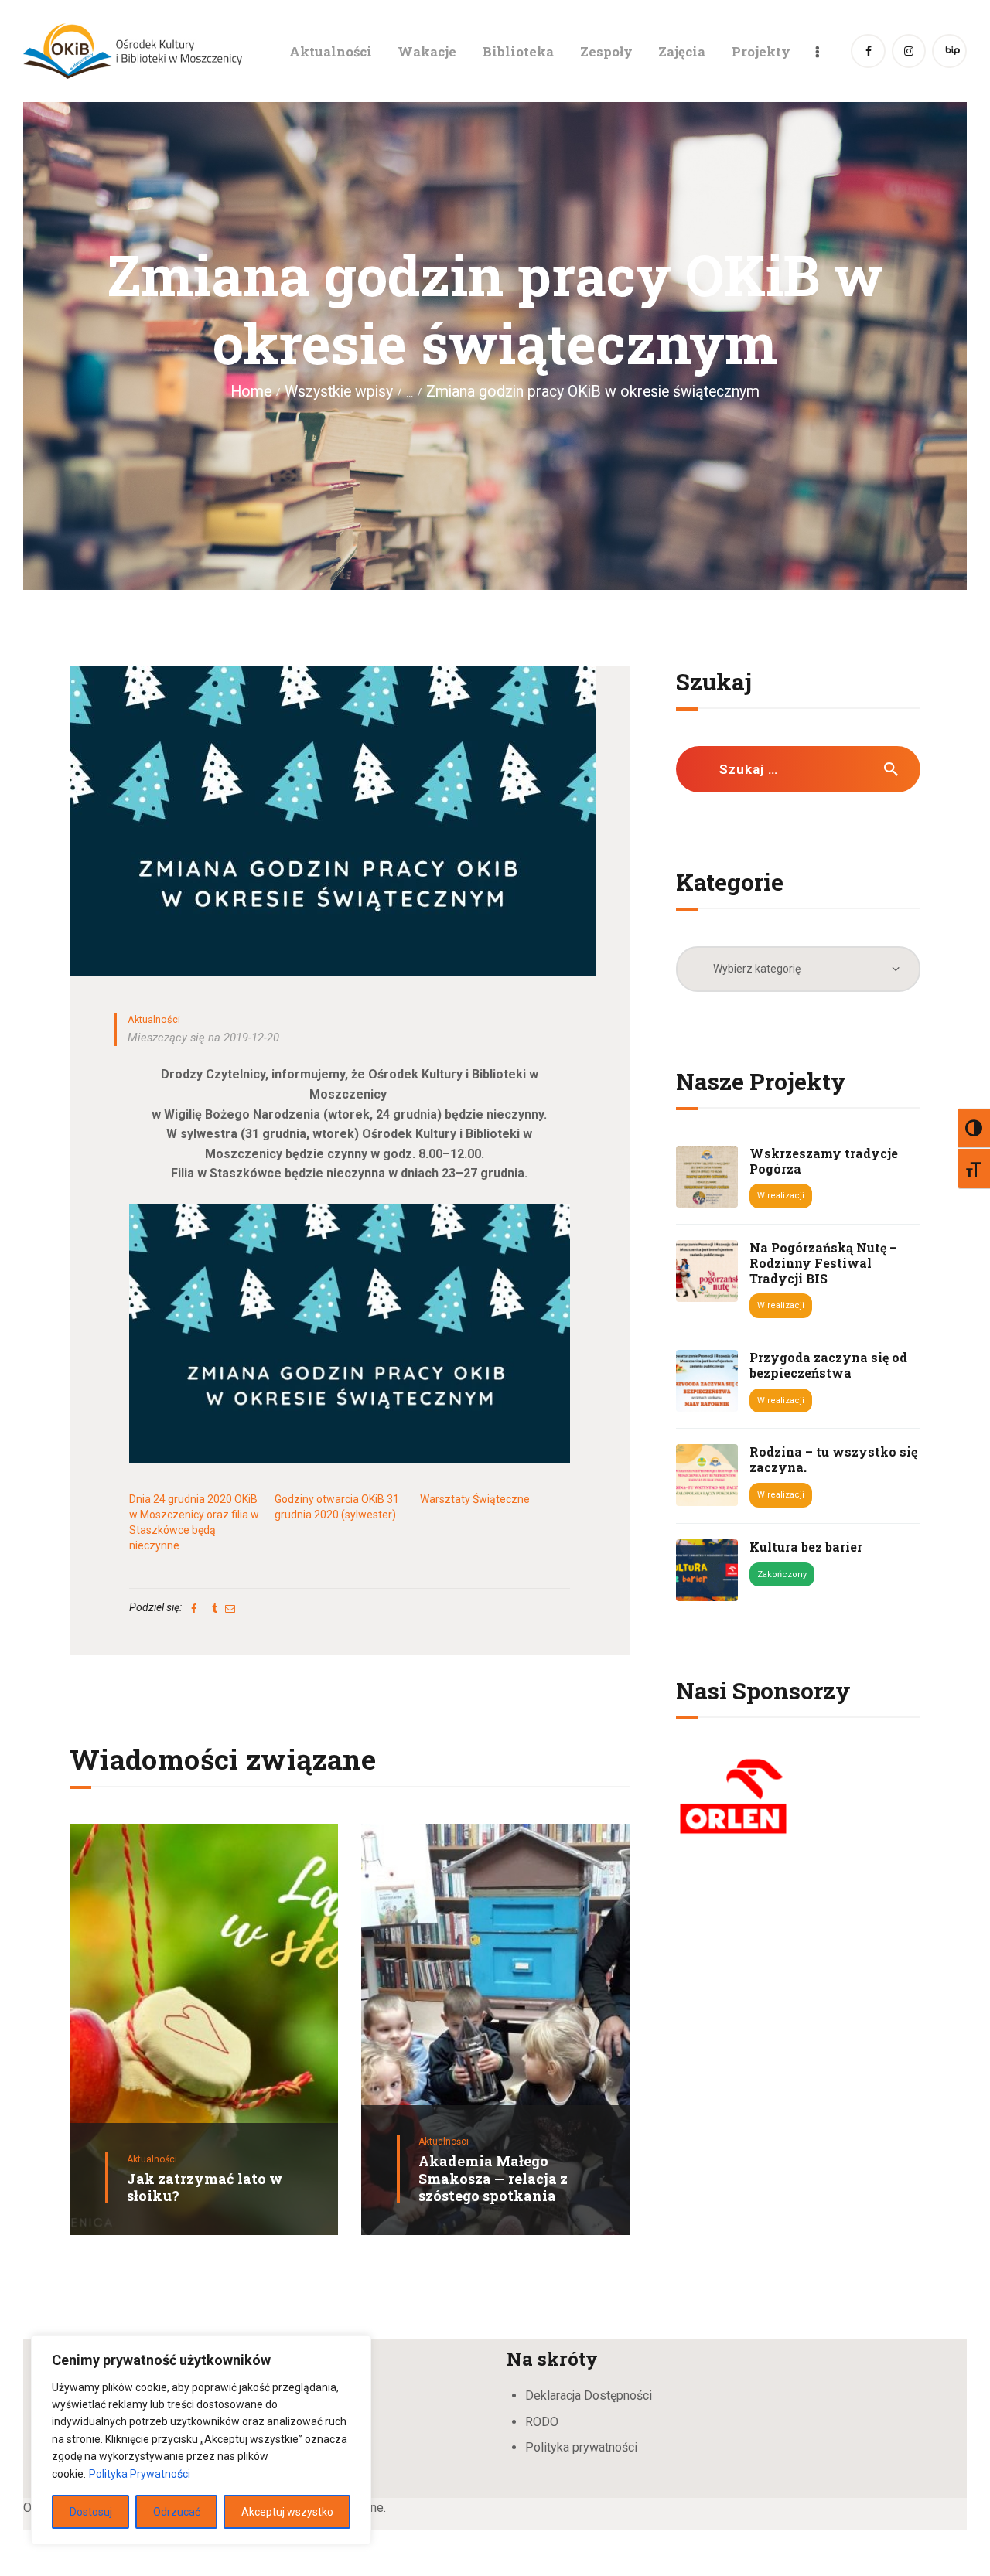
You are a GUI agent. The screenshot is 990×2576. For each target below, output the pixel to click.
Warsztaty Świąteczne (475, 1499)
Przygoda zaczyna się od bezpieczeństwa (828, 1365)
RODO (542, 2422)
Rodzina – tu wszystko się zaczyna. (833, 1460)
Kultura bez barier (806, 1547)
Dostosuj (91, 2512)
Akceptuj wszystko (287, 2512)
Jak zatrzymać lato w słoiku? (205, 2188)
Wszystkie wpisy (339, 392)
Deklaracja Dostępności (589, 2395)
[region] (201, 2440)
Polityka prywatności (581, 2447)
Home (251, 392)
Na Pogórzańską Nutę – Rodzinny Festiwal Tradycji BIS (823, 1263)
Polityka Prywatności (140, 2474)
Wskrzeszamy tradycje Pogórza (824, 1161)
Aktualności (154, 1019)
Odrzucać (177, 2512)
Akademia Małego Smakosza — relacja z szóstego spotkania (493, 2179)
